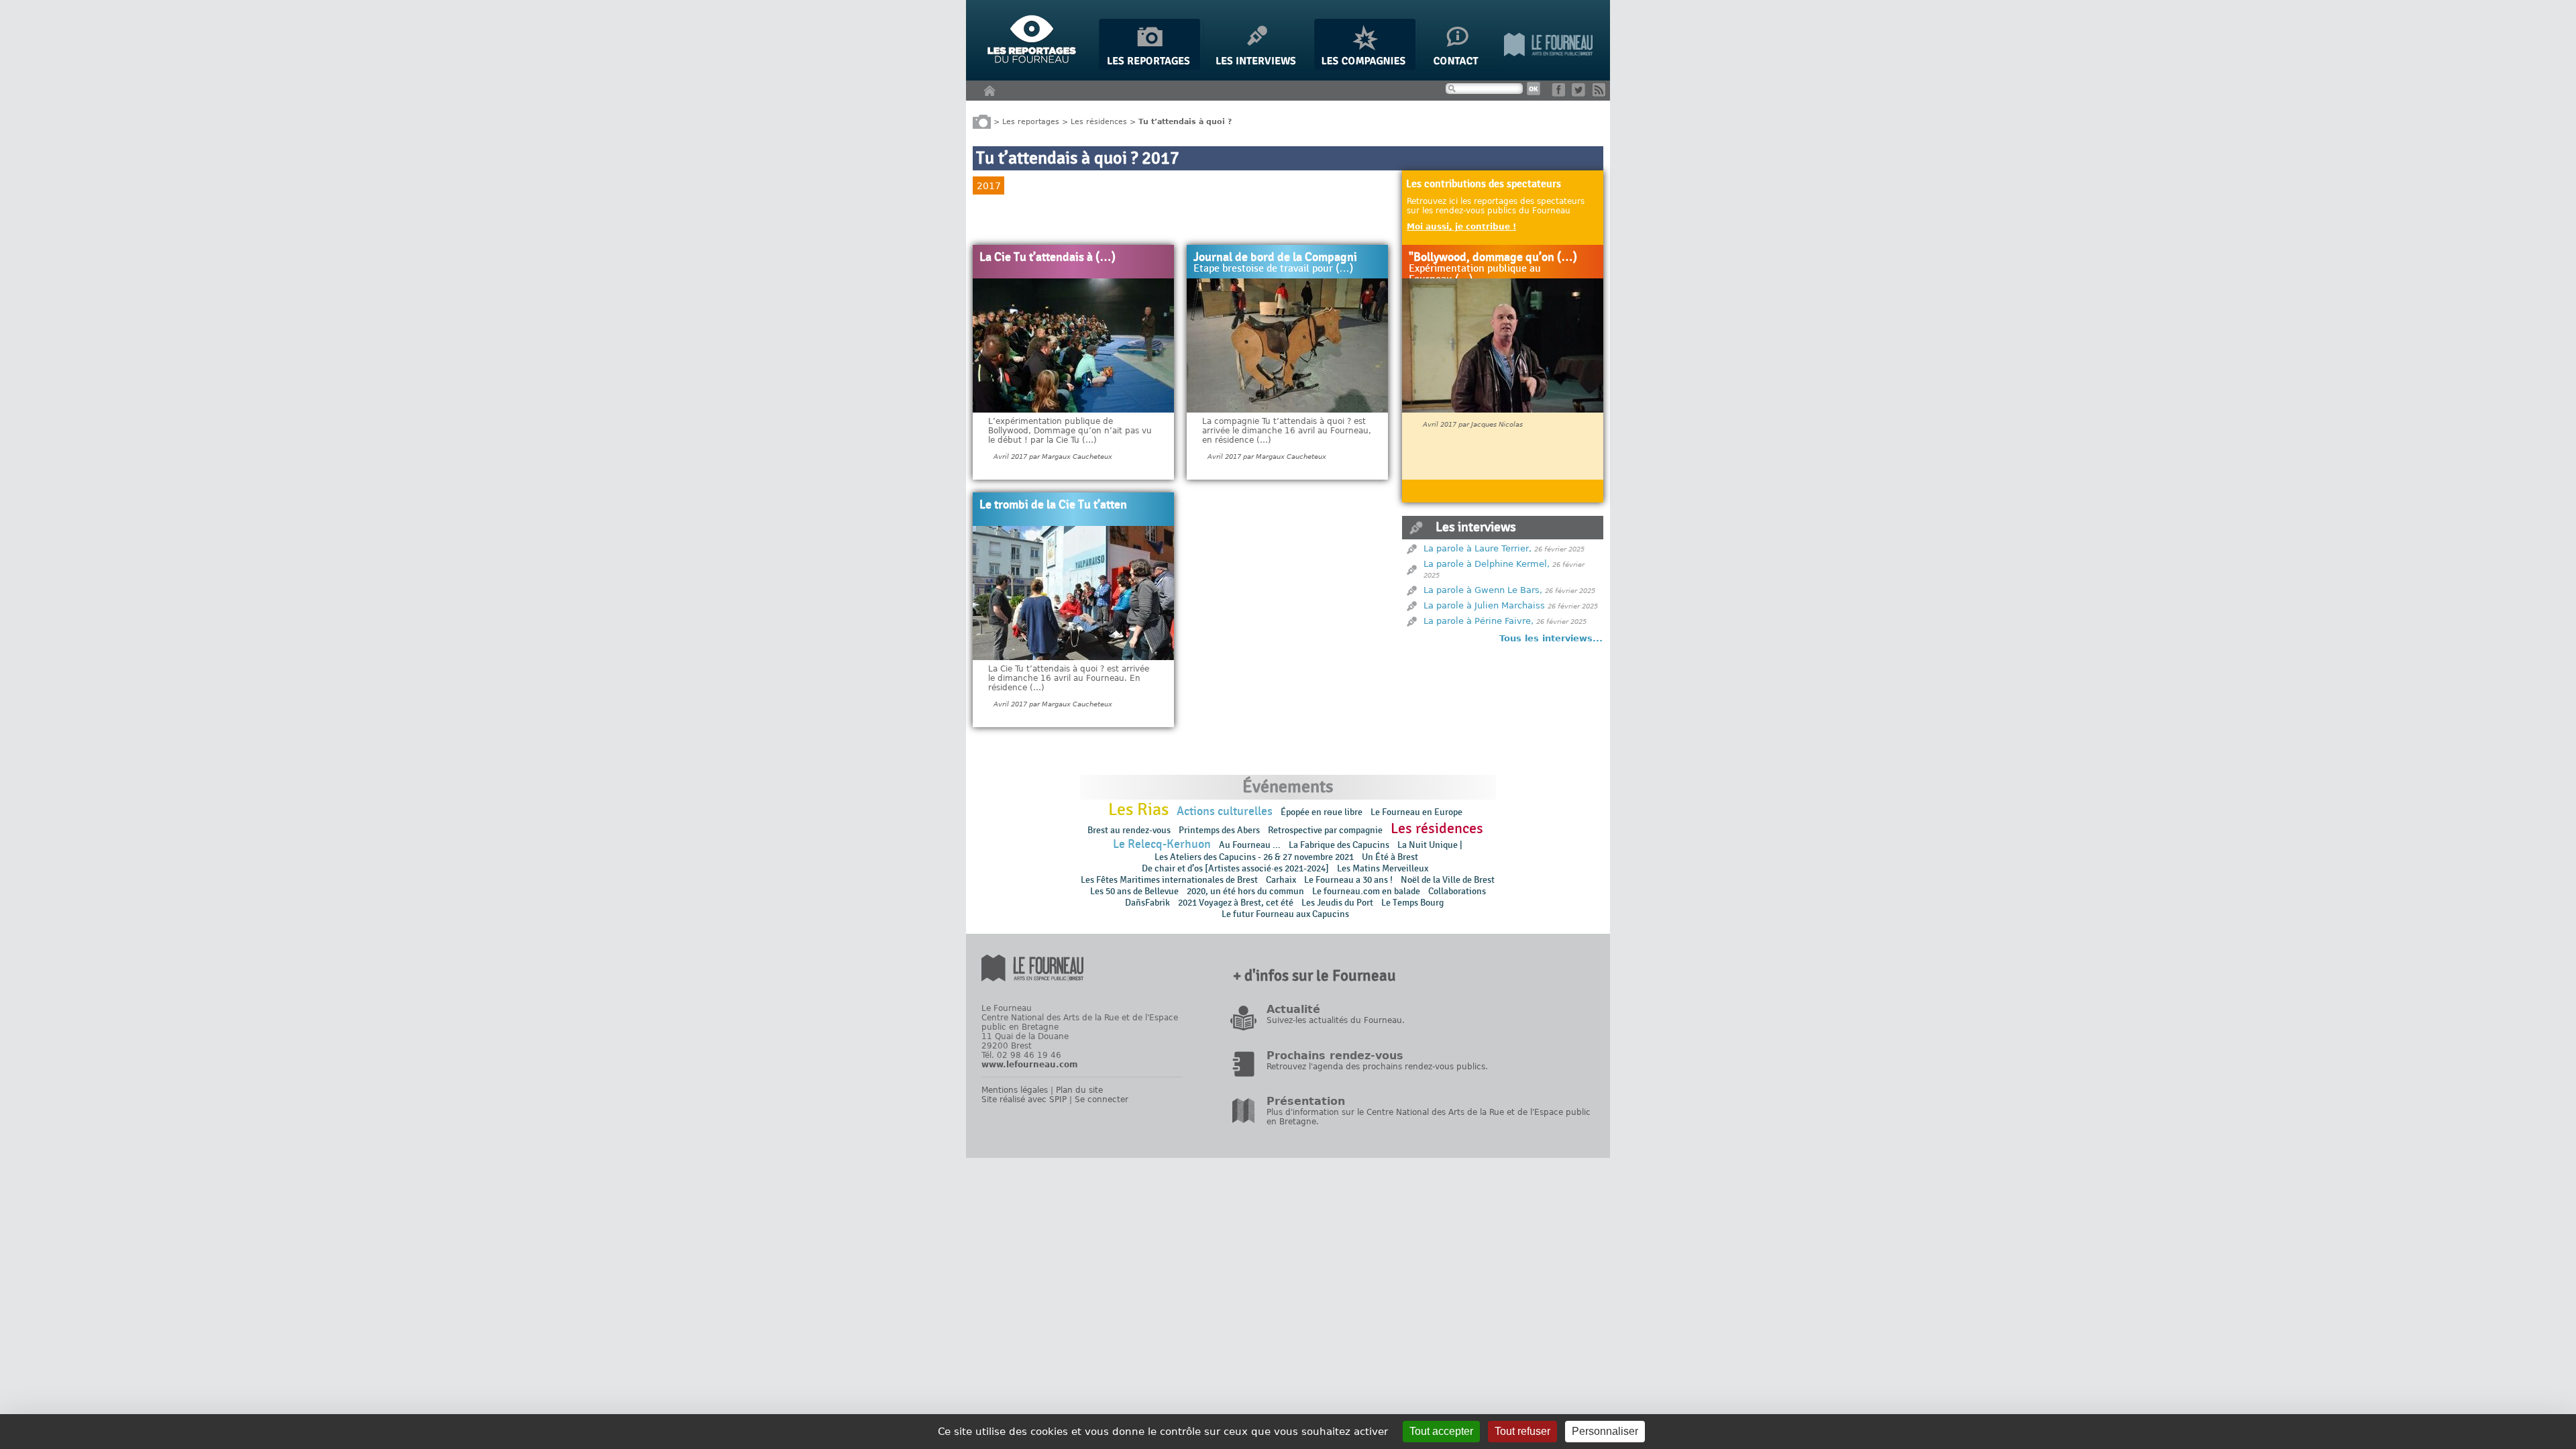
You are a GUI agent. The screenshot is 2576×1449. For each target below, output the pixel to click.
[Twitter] (1581, 94)
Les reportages (1031, 121)
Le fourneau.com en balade (1366, 891)
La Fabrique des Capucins (1339, 845)
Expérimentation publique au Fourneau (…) (1475, 274)
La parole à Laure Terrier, (1478, 548)
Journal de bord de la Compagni (1275, 258)
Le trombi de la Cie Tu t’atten (1053, 505)
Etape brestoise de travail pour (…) (1273, 269)
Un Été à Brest (1390, 857)
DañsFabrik (1147, 903)
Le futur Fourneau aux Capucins (1285, 914)
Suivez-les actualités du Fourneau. (1336, 1020)
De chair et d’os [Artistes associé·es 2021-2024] (1235, 868)
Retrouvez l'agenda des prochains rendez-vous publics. (1377, 1067)
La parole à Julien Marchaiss (1484, 605)
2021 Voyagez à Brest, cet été (1236, 903)
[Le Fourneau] (1548, 67)
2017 (989, 186)
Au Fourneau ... (1250, 845)
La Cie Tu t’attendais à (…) (1048, 258)
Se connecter (1102, 1099)
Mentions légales (1015, 1090)
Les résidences (1099, 121)
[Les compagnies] (1365, 67)
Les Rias (1138, 810)
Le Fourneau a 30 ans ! (1348, 880)
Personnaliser (1605, 1431)
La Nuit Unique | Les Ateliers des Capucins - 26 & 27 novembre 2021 (1308, 851)
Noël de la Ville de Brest (1448, 880)
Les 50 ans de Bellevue (1134, 891)
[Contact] (1460, 67)
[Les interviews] (1257, 67)
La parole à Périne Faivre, (1479, 621)
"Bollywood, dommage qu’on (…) (1493, 258)
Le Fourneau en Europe (1416, 812)
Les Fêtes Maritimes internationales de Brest (1169, 880)
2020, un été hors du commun (1245, 891)
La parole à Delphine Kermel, (1487, 564)
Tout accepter (1441, 1431)
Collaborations (1457, 891)
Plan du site (1079, 1090)
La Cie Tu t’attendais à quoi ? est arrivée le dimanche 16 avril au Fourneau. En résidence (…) (1069, 678)
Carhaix (1281, 880)
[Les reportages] (1149, 67)
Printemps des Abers (1219, 830)
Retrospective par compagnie (1325, 830)
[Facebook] (1561, 94)
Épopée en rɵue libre (1322, 812)
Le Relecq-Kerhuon (1162, 844)
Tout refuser (1522, 1431)
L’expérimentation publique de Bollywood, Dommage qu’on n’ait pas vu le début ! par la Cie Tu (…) (1070, 431)
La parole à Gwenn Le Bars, (1483, 590)
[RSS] (1602, 94)
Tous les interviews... (1551, 638)
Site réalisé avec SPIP (1024, 1099)
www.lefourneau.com (1030, 1065)
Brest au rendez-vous (1129, 830)
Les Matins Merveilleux (1383, 868)
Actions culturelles (1225, 811)
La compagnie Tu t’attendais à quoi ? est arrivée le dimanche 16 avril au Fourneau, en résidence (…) (1287, 431)
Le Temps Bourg (1413, 903)
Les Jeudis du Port (1337, 903)
